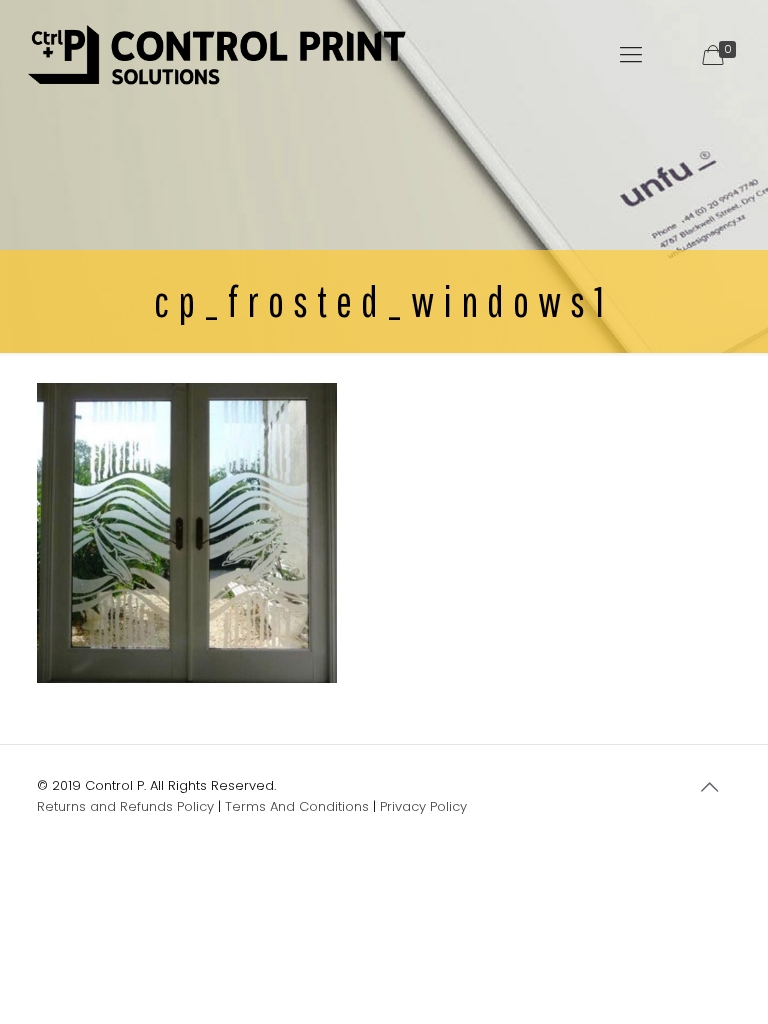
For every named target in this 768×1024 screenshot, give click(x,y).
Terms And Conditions (297, 806)
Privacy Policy (423, 806)
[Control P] (217, 55)
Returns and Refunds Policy (125, 806)
